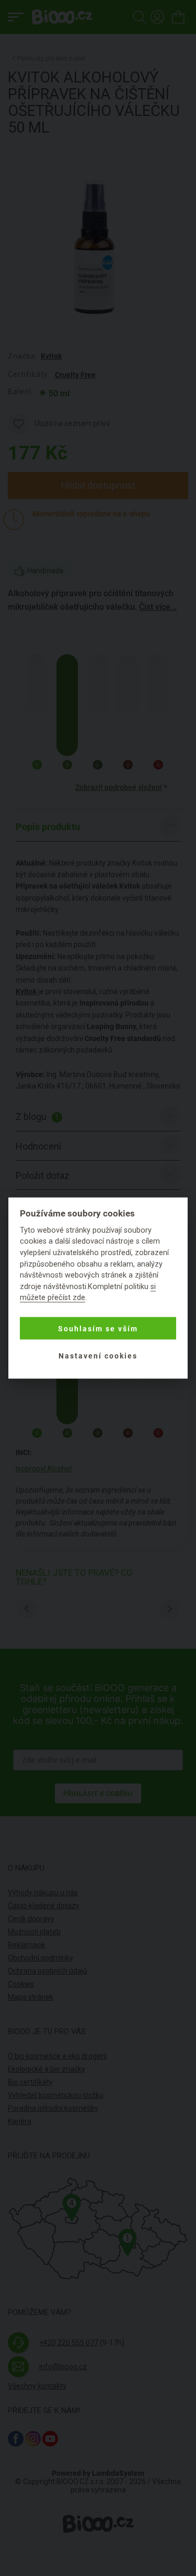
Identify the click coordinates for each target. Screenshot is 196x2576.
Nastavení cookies (98, 1355)
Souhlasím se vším (98, 1328)
